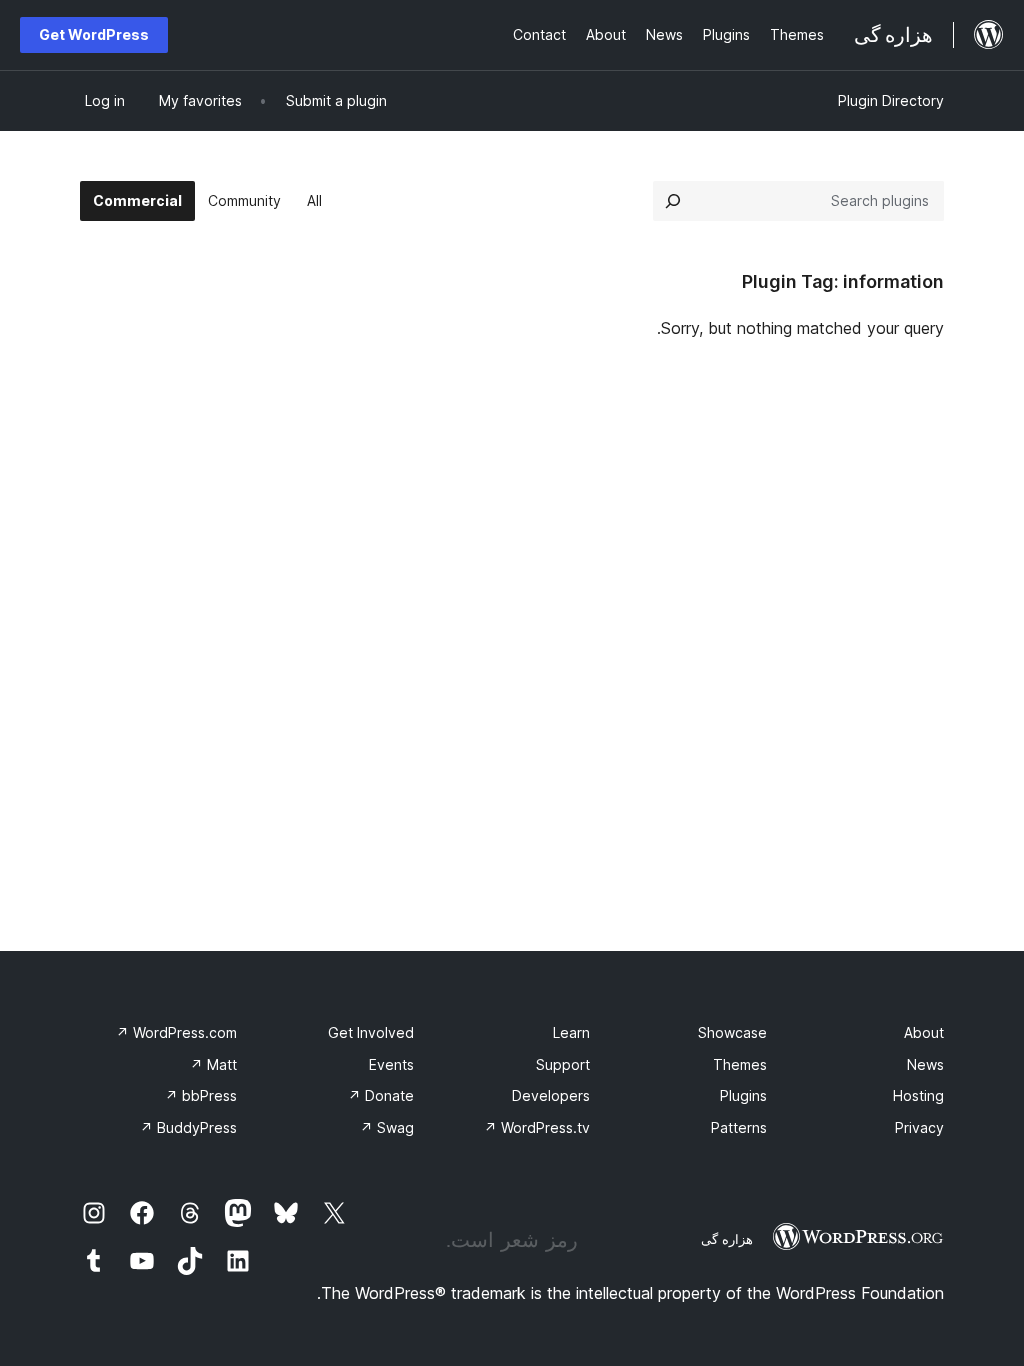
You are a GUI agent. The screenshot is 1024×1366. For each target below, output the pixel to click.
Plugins (743, 1095)
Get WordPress (94, 34)
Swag (387, 1127)
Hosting (918, 1095)
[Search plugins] (673, 201)
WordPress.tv (537, 1127)
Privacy (919, 1127)
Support (563, 1064)
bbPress (201, 1095)
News (925, 1064)
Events (391, 1064)
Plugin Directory (891, 100)
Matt (213, 1064)
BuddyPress (188, 1127)
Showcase (732, 1032)
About (924, 1032)
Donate (381, 1095)
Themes (740, 1064)
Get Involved (371, 1032)
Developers (551, 1095)
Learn (571, 1032)
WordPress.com (176, 1032)
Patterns (739, 1127)
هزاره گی (727, 1239)
